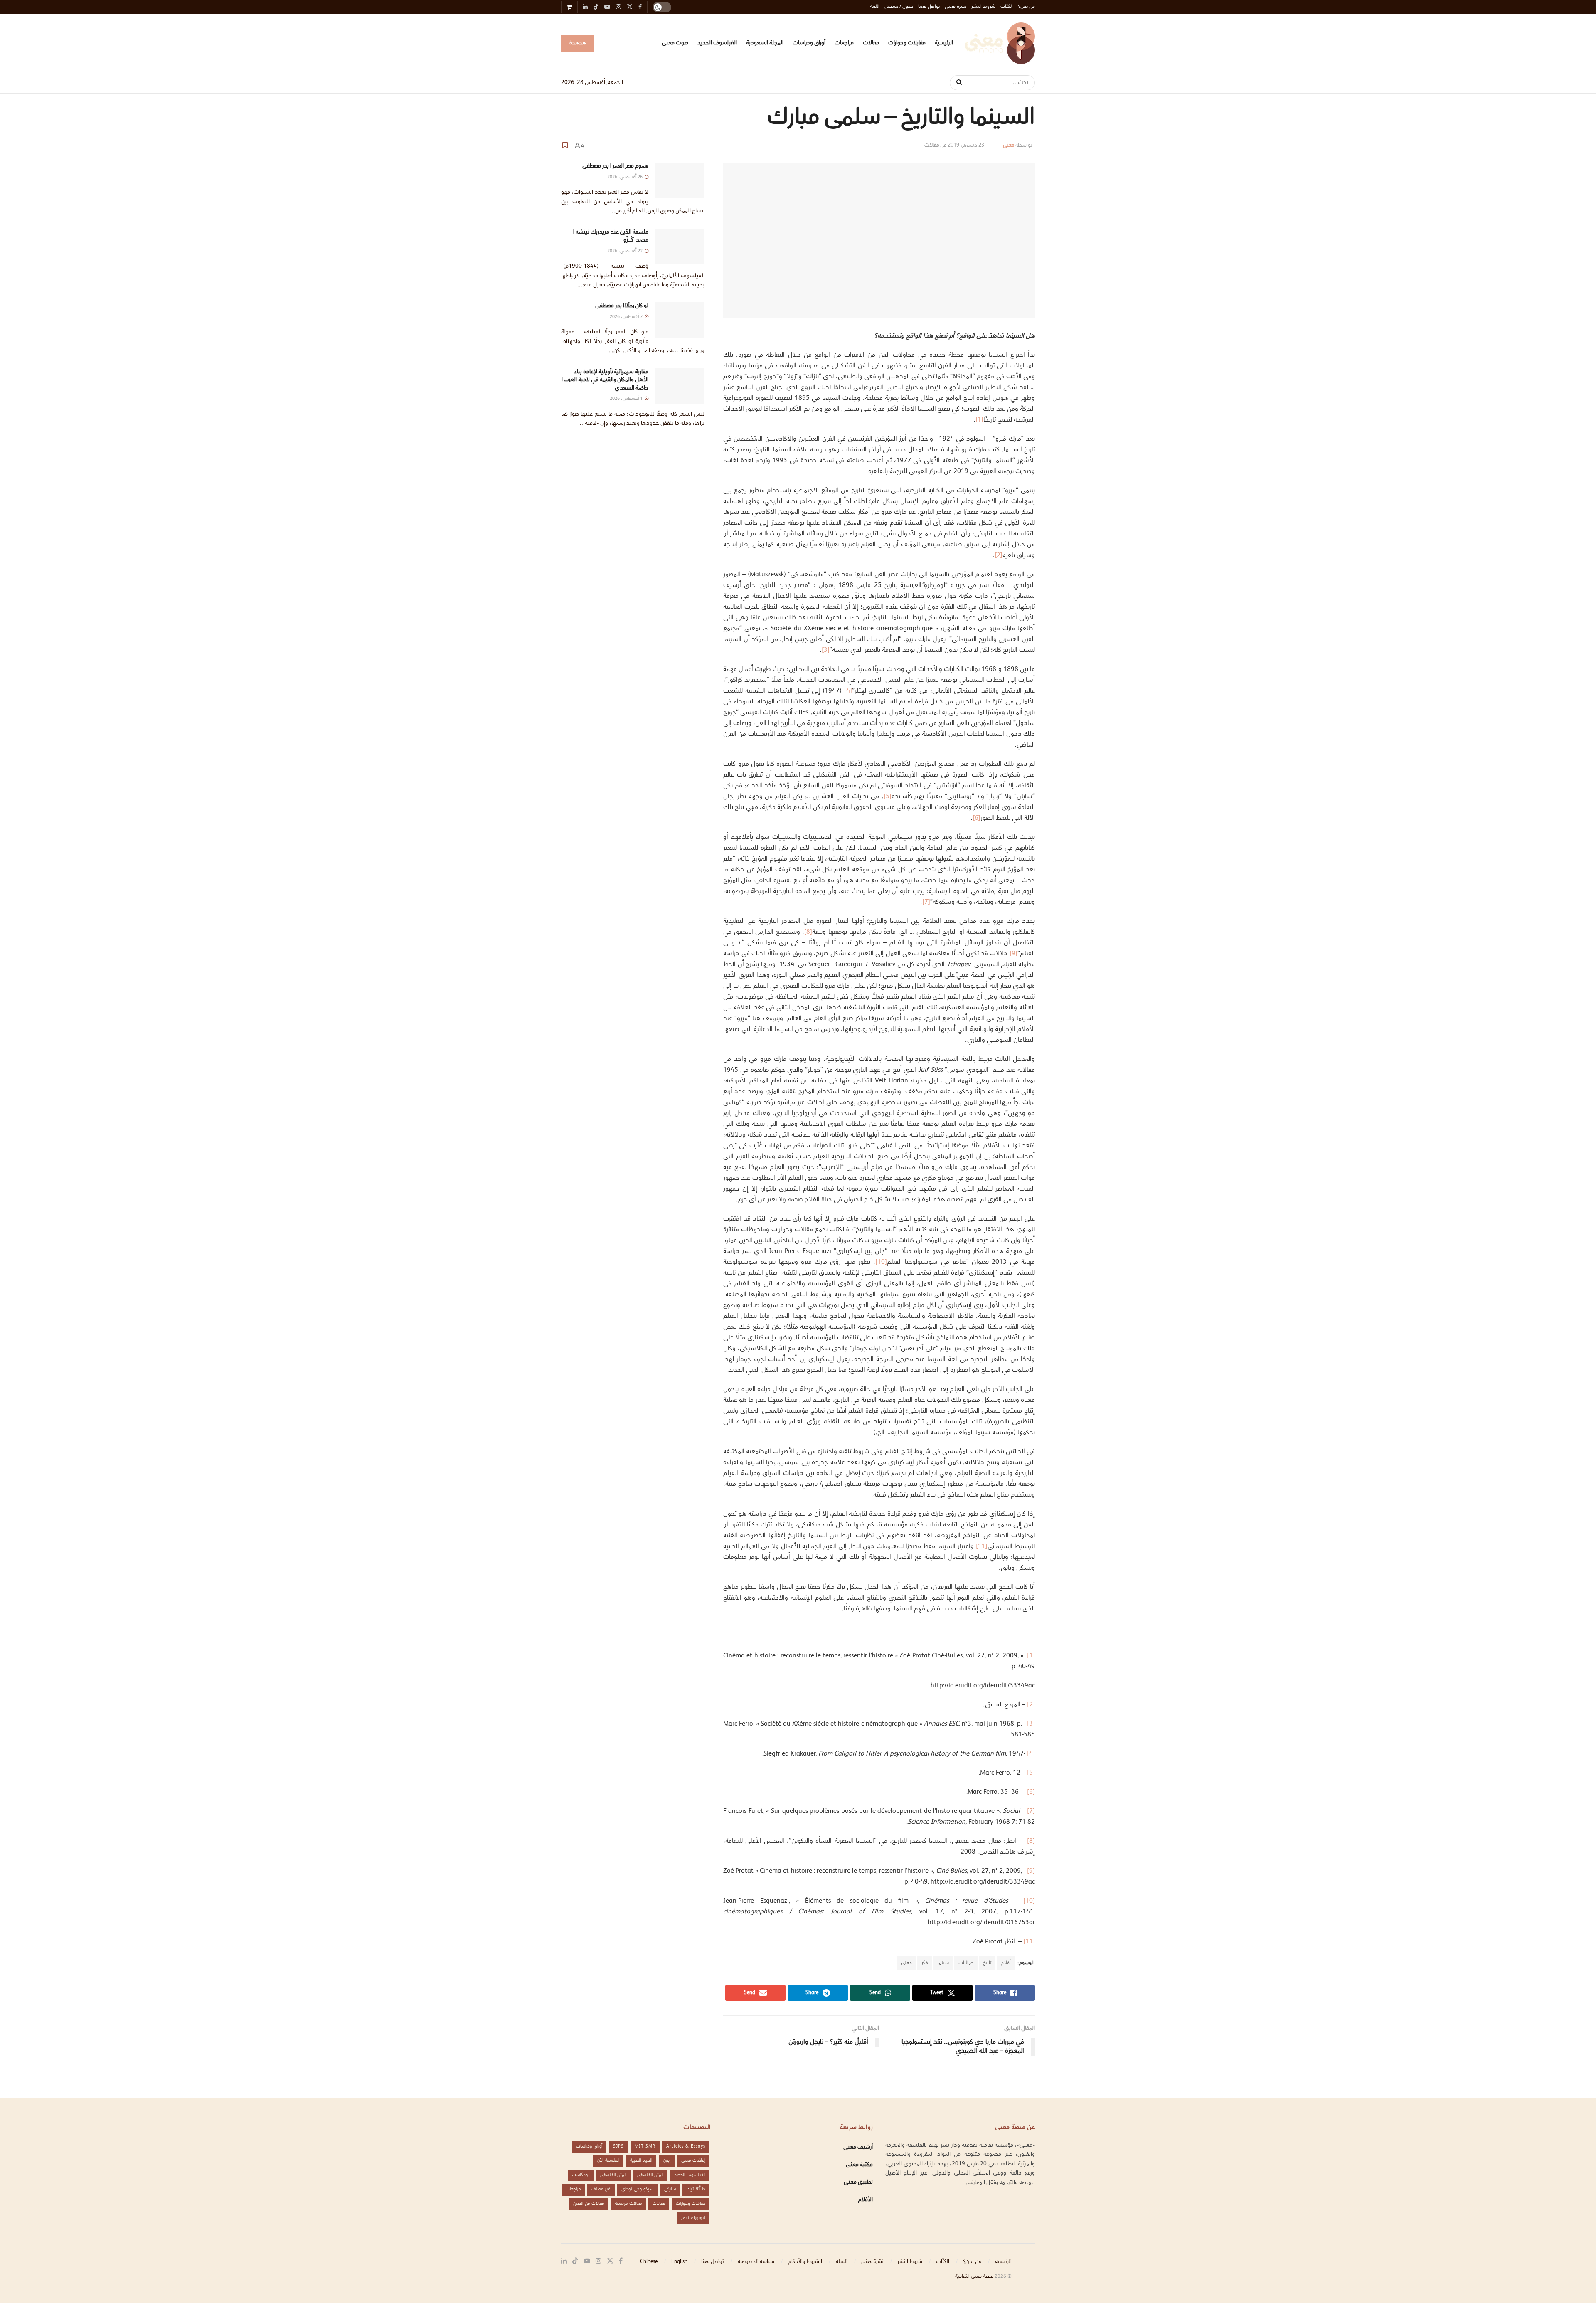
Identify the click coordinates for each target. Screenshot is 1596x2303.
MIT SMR (645, 2146)
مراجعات (844, 43)
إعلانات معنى (693, 2161)
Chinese (649, 2262)
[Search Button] (956, 83)
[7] (926, 902)
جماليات (966, 1963)
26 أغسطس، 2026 (626, 177)
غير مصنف (601, 2189)
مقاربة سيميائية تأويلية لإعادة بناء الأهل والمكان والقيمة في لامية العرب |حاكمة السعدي (605, 380)
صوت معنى (675, 43)
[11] (982, 1547)
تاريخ (987, 1963)
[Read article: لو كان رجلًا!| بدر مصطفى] (680, 320)
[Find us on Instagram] (598, 2261)
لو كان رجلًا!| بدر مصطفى (622, 306)
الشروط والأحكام (805, 2262)
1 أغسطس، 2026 (627, 399)
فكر (925, 1963)
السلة (842, 2262)
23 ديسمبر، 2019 (966, 145)
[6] (977, 818)
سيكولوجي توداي (637, 2189)
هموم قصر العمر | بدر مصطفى (615, 166)
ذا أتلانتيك (696, 2189)
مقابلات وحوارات (907, 43)
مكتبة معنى (859, 2165)
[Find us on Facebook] (621, 2261)
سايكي (670, 2189)
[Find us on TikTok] (596, 8)
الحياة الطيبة (641, 2161)
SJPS (618, 2146)
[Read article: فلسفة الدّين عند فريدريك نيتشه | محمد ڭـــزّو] (680, 247)
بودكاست (581, 2175)
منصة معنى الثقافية (974, 2277)
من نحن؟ (1026, 7)
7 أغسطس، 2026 (627, 317)
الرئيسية (944, 43)
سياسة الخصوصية (756, 2262)
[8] (808, 932)
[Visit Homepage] (1000, 43)
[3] (826, 650)
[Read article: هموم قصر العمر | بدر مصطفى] (680, 180)
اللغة (875, 7)
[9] (1014, 954)
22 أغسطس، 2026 (626, 251)
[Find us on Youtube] (587, 2261)
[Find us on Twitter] (610, 2261)
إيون (667, 2161)
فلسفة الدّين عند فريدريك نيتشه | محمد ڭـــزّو (610, 237)
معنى (1009, 145)
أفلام (1006, 1963)
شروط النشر (983, 7)
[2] (999, 556)
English (679, 2262)
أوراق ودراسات (809, 43)
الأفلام (865, 2200)
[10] (881, 1262)
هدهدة (578, 43)
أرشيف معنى (858, 2148)
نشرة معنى (956, 7)
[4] (848, 691)
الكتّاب (1007, 7)
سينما (943, 1963)
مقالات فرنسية (628, 2204)
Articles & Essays (686, 2146)
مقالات (871, 43)
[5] (888, 797)
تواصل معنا (929, 7)
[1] (979, 420)
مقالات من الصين (589, 2204)
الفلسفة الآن (608, 2161)
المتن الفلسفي (650, 2175)
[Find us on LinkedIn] (564, 2261)
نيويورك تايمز (693, 2218)
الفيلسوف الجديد (717, 43)
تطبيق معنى (858, 2182)
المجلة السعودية (765, 43)
